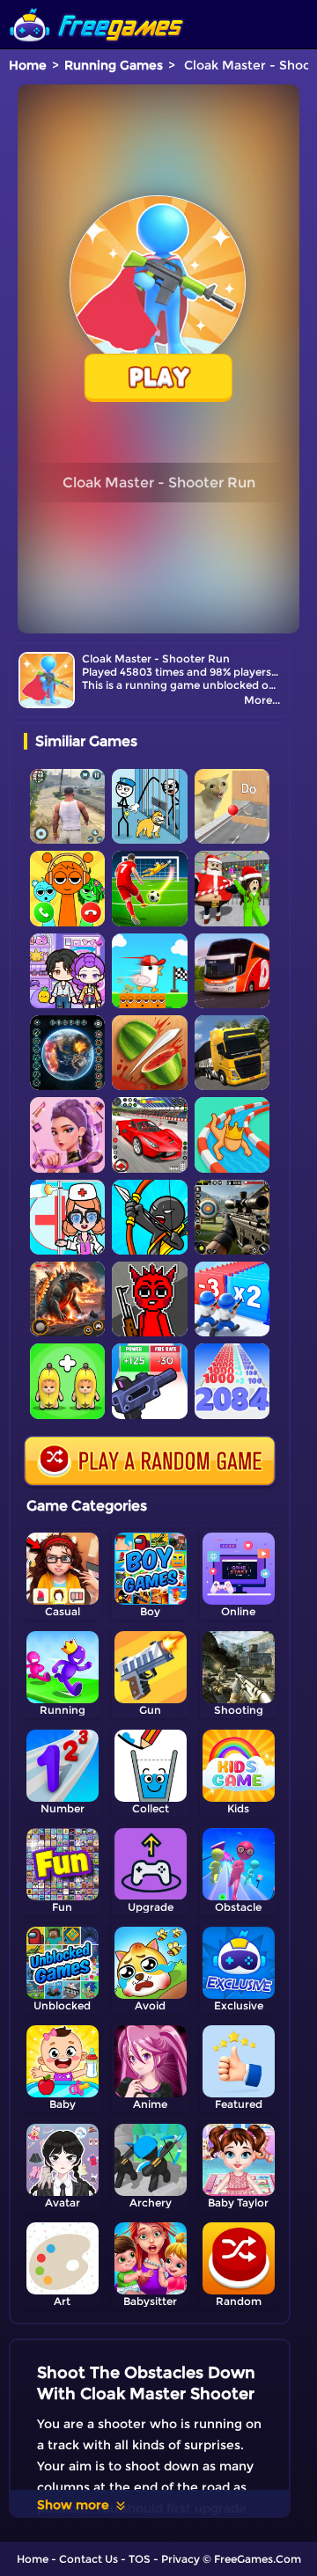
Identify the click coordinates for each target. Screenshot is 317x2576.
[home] (97, 7)
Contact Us (88, 2559)
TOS (140, 2559)
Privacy (181, 2559)
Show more (73, 2505)
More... (262, 700)
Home (28, 65)
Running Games (114, 65)
